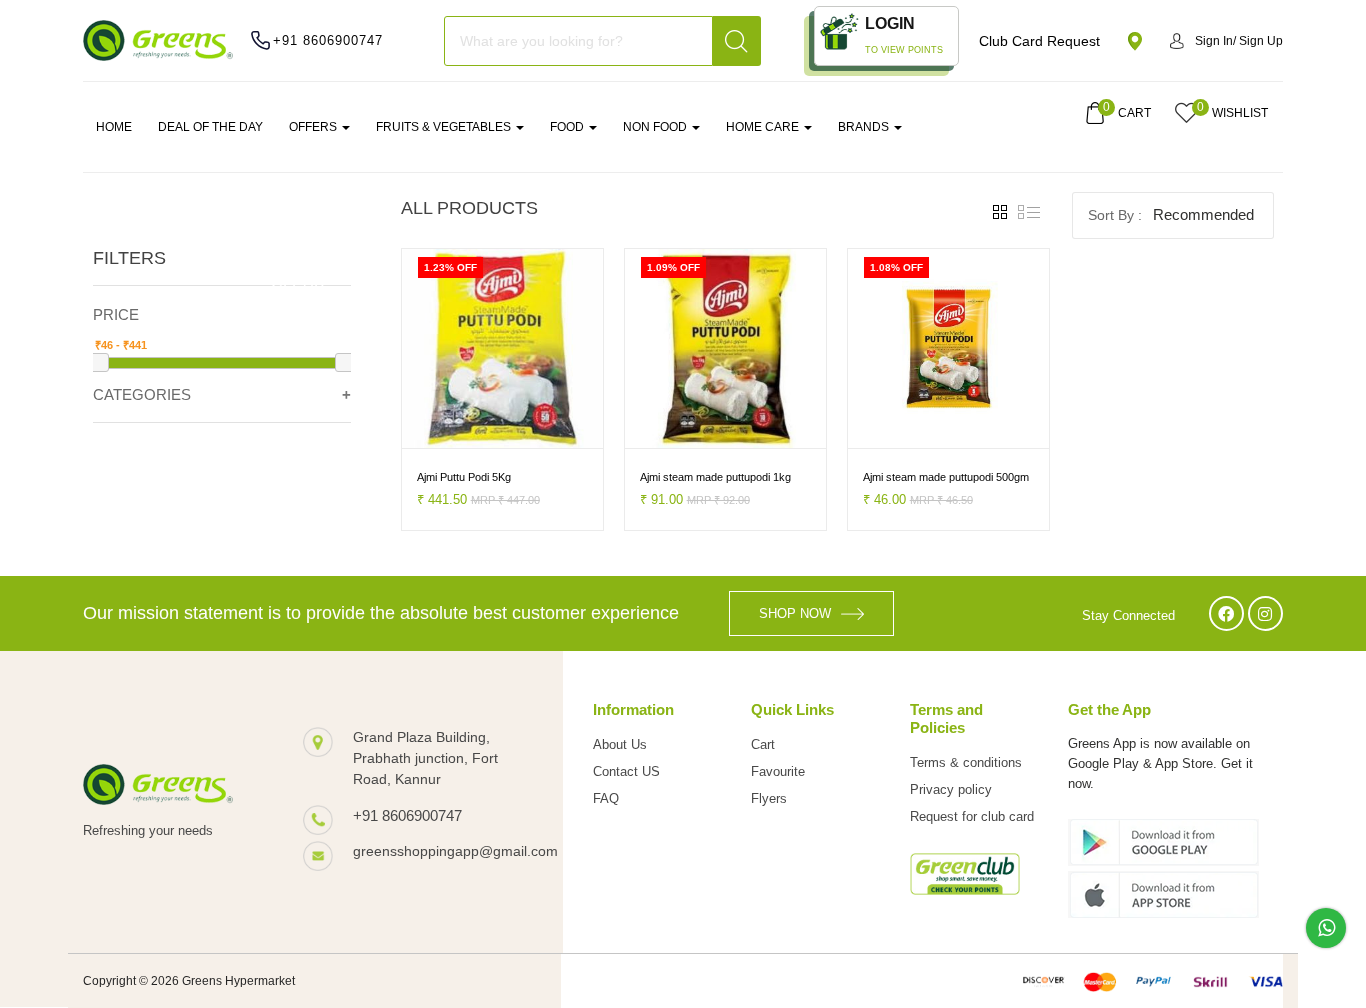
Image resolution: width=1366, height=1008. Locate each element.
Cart (763, 744)
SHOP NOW (795, 613)
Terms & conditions (966, 762)
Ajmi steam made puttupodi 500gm (946, 477)
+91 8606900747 (328, 40)
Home (114, 127)
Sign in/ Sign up (1239, 41)
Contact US (626, 771)
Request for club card (972, 816)
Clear (298, 282)
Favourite (778, 771)
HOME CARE (764, 127)
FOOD (568, 127)
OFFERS (314, 127)
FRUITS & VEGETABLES (445, 127)
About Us (620, 744)
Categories (142, 394)
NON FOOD (656, 127)
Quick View (542, 430)
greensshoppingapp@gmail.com (438, 851)
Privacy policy (951, 789)
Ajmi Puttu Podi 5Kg (464, 477)
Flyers (769, 798)
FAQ (606, 798)
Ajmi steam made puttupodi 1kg (715, 477)
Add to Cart (444, 430)
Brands (865, 127)
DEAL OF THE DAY (210, 127)
